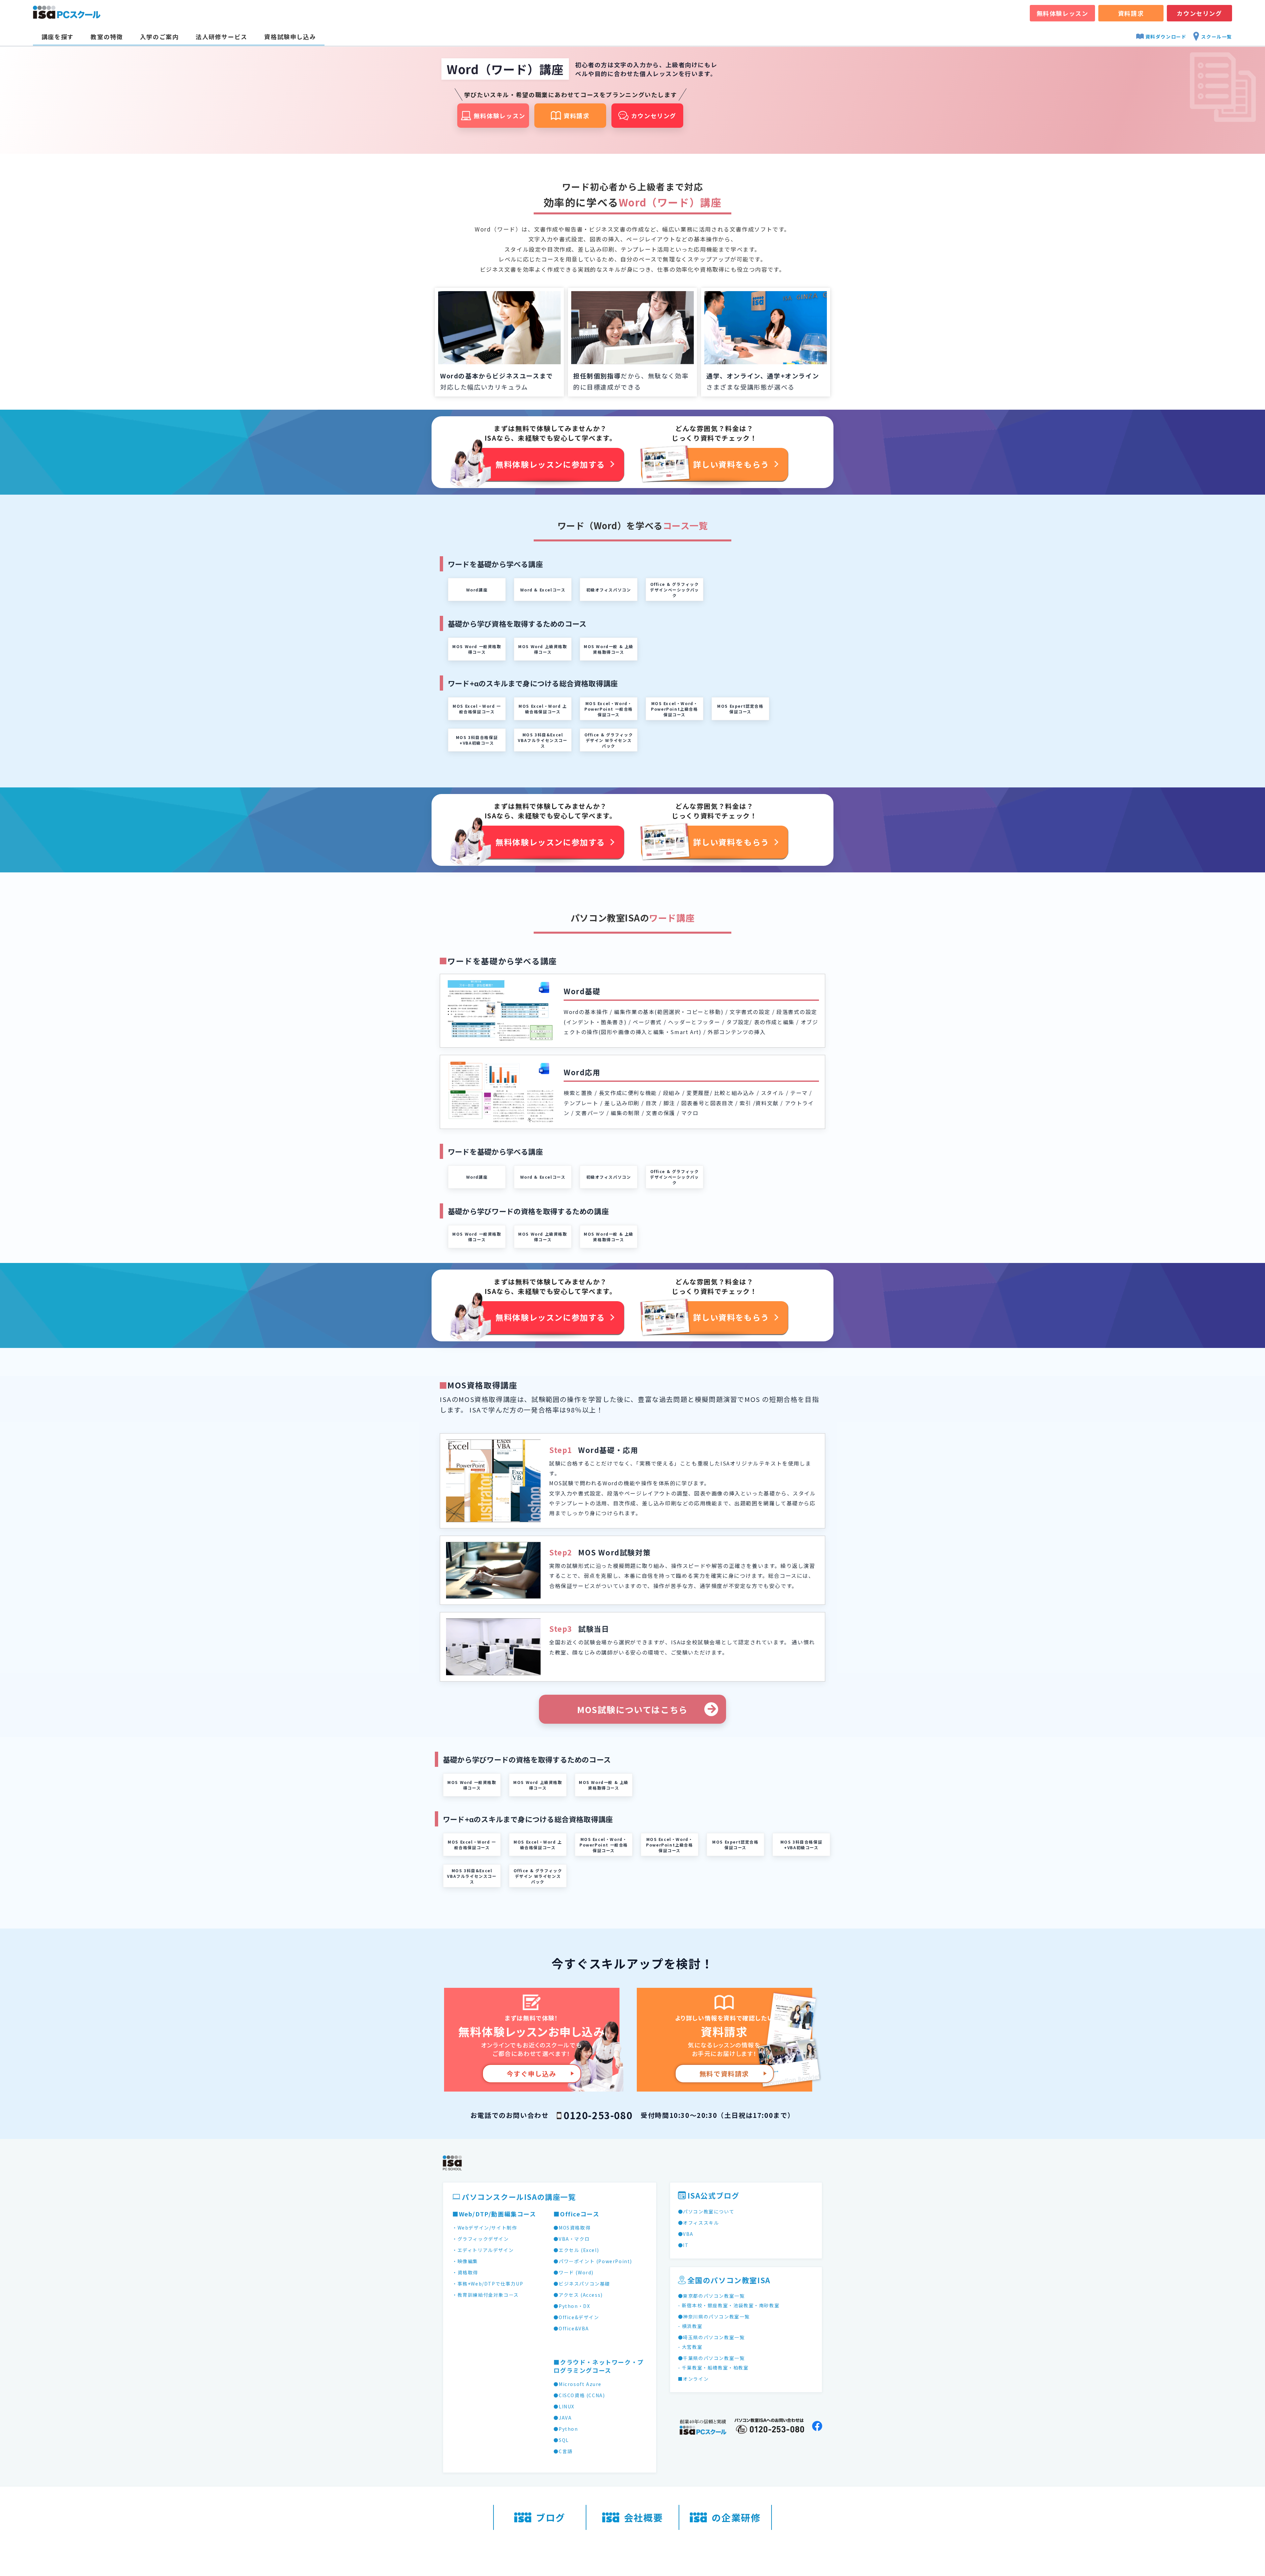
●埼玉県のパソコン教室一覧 (711, 2337)
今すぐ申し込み (532, 2074)
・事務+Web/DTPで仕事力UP (488, 2284)
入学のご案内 (159, 37)
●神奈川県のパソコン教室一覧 (714, 2316)
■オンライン (693, 2379)
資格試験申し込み (290, 37)
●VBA (686, 2234)
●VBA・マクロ (572, 2239)
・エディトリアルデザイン (483, 2250)
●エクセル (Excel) (576, 2250)
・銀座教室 (715, 2305)
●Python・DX (572, 2306)
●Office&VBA (571, 2328)
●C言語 (563, 2451)
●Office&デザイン (576, 2317)
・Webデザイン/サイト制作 (485, 2228)
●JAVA (562, 2418)
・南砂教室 (767, 2305)
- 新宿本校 (690, 2305)
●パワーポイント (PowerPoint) (593, 2261)
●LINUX (564, 2406)
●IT (683, 2245)
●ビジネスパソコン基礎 (582, 2284)
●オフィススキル (699, 2223)
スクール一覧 (1217, 37)
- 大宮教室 (690, 2347)
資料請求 (1131, 13)
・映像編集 (465, 2261)
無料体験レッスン (1063, 13)
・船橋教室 (715, 2368)
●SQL (561, 2440)
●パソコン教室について (706, 2211)
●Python (566, 2429)
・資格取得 (465, 2272)
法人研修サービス (222, 37)
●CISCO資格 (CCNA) (579, 2395)
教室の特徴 (107, 37)
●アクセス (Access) (578, 2295)
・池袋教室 (741, 2305)
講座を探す (58, 37)
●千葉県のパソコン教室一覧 (711, 2358)
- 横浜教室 (690, 2326)
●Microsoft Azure (577, 2384)
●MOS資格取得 (572, 2228)
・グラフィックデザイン (481, 2239)
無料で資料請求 (724, 2074)
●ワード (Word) (574, 2272)
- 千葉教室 (690, 2368)
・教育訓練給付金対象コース (486, 2295)
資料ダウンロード (1166, 37)
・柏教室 (738, 2368)
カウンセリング (1199, 13)
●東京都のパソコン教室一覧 (711, 2296)
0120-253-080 (598, 2115)
